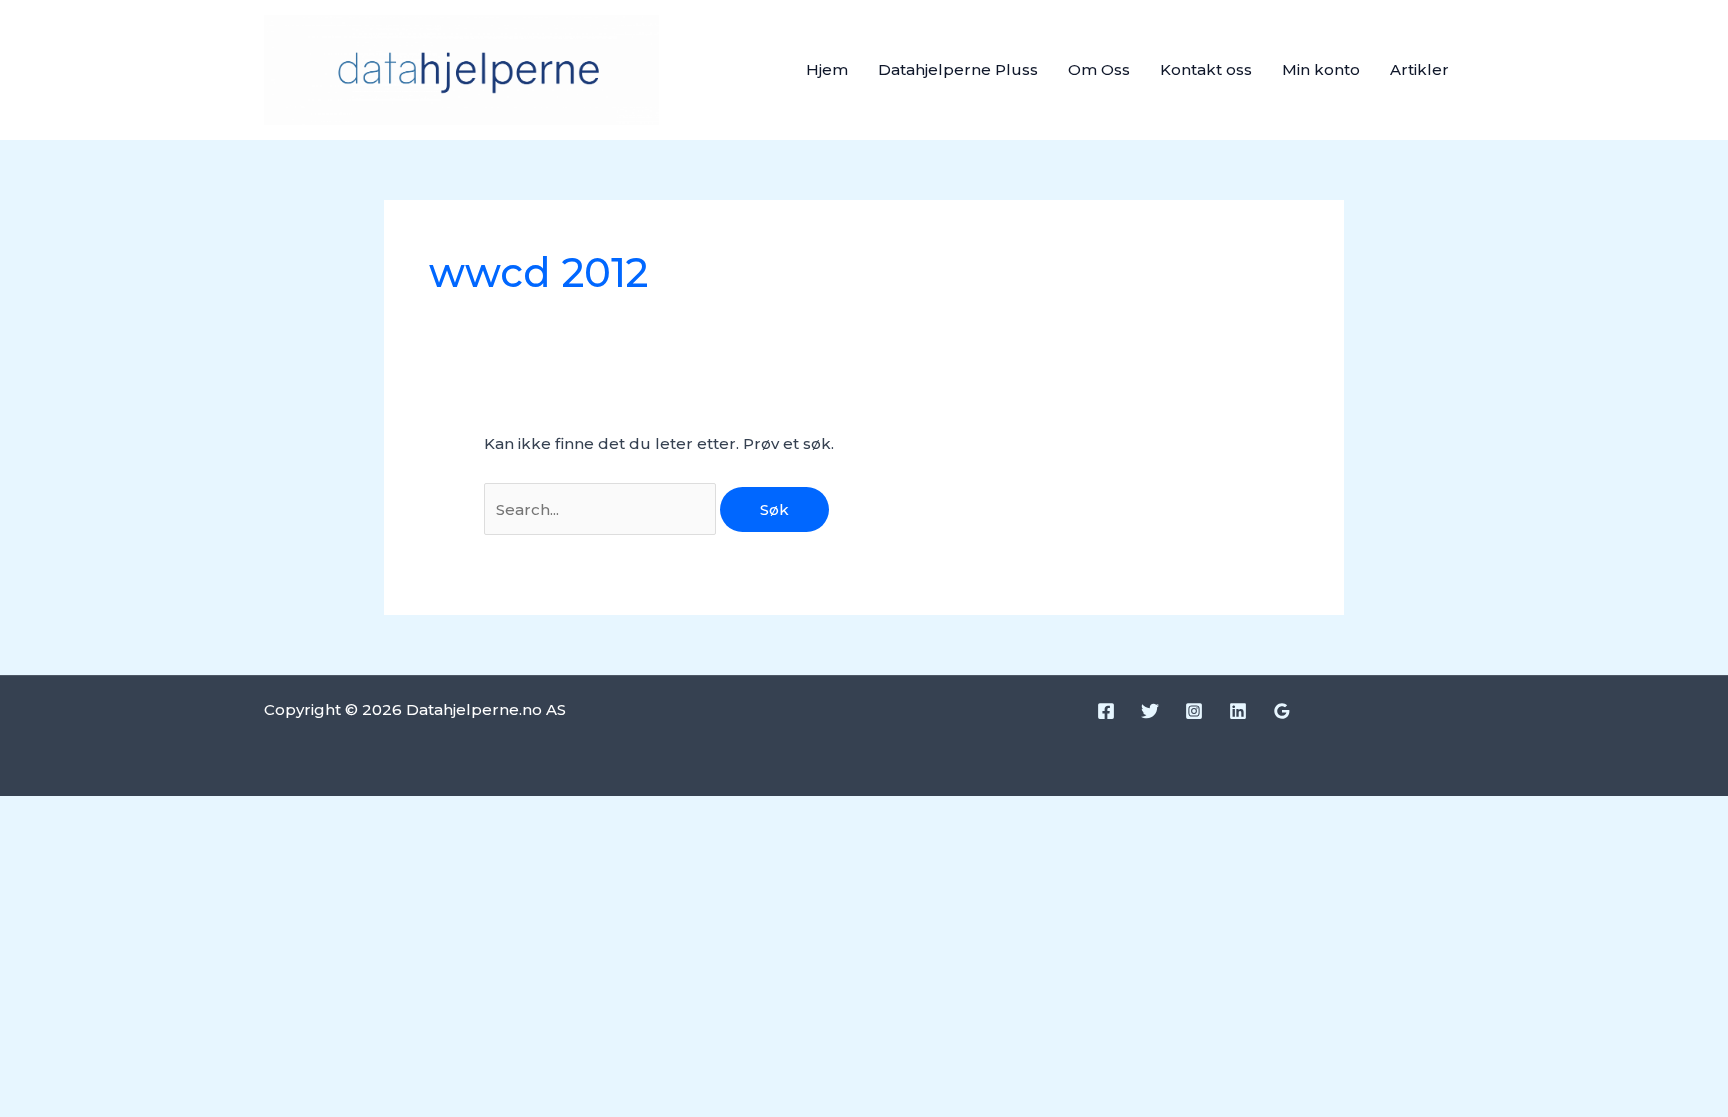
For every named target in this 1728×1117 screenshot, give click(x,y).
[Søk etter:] (602, 509)
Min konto (1321, 69)
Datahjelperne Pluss (958, 69)
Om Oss (1099, 69)
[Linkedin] (1238, 711)
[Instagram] (1194, 711)
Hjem (827, 69)
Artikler (1419, 69)
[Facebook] (1106, 711)
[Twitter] (1150, 711)
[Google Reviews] (1282, 711)
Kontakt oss (1206, 69)
